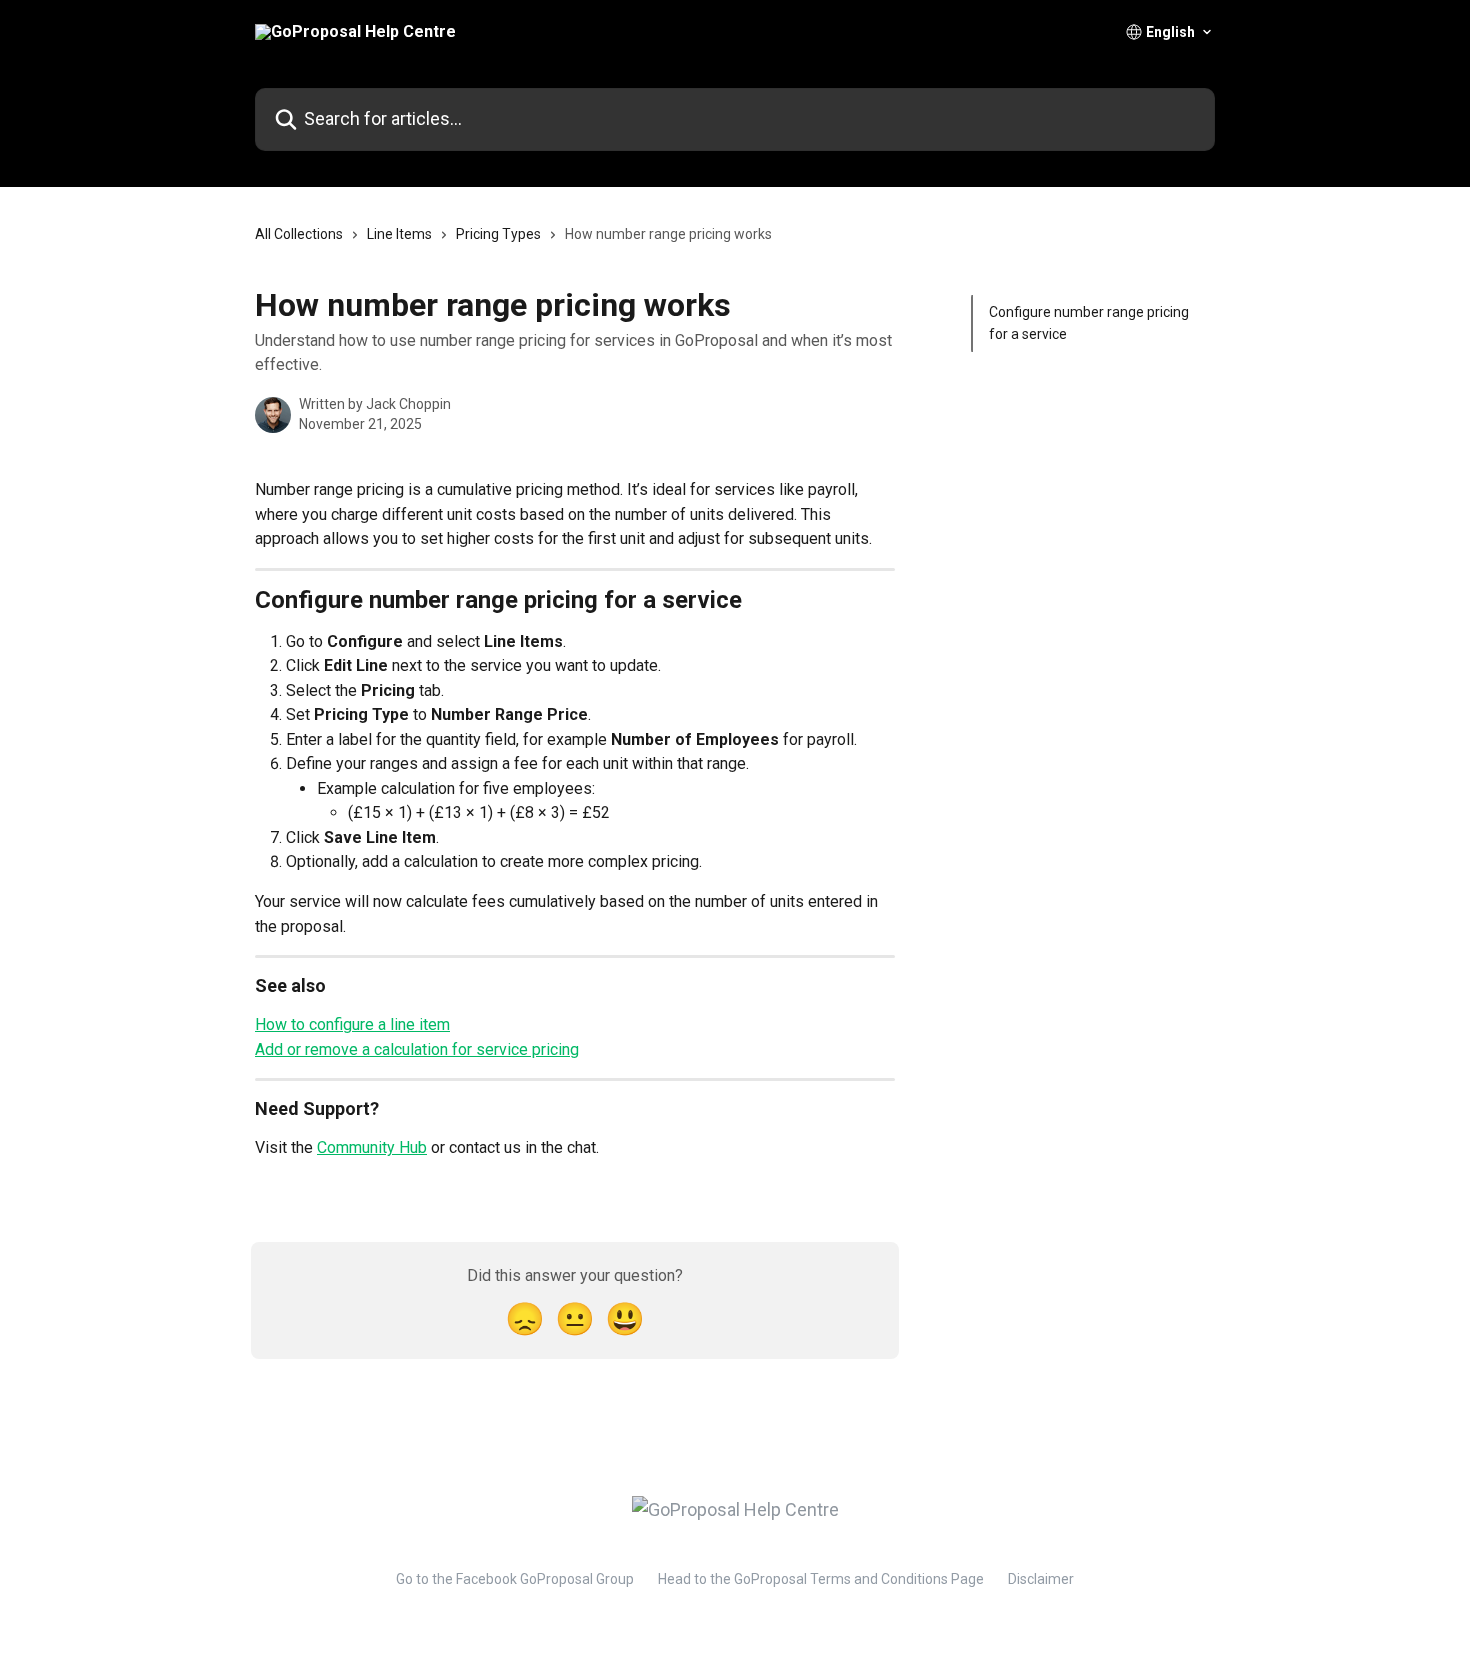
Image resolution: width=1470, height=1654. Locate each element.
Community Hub (372, 1147)
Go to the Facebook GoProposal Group (515, 1579)
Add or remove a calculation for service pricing (417, 1049)
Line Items (399, 234)
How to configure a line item (352, 1024)
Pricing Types (498, 234)
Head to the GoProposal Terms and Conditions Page (821, 1579)
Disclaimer (1041, 1579)
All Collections (299, 234)
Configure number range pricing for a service (1089, 323)
